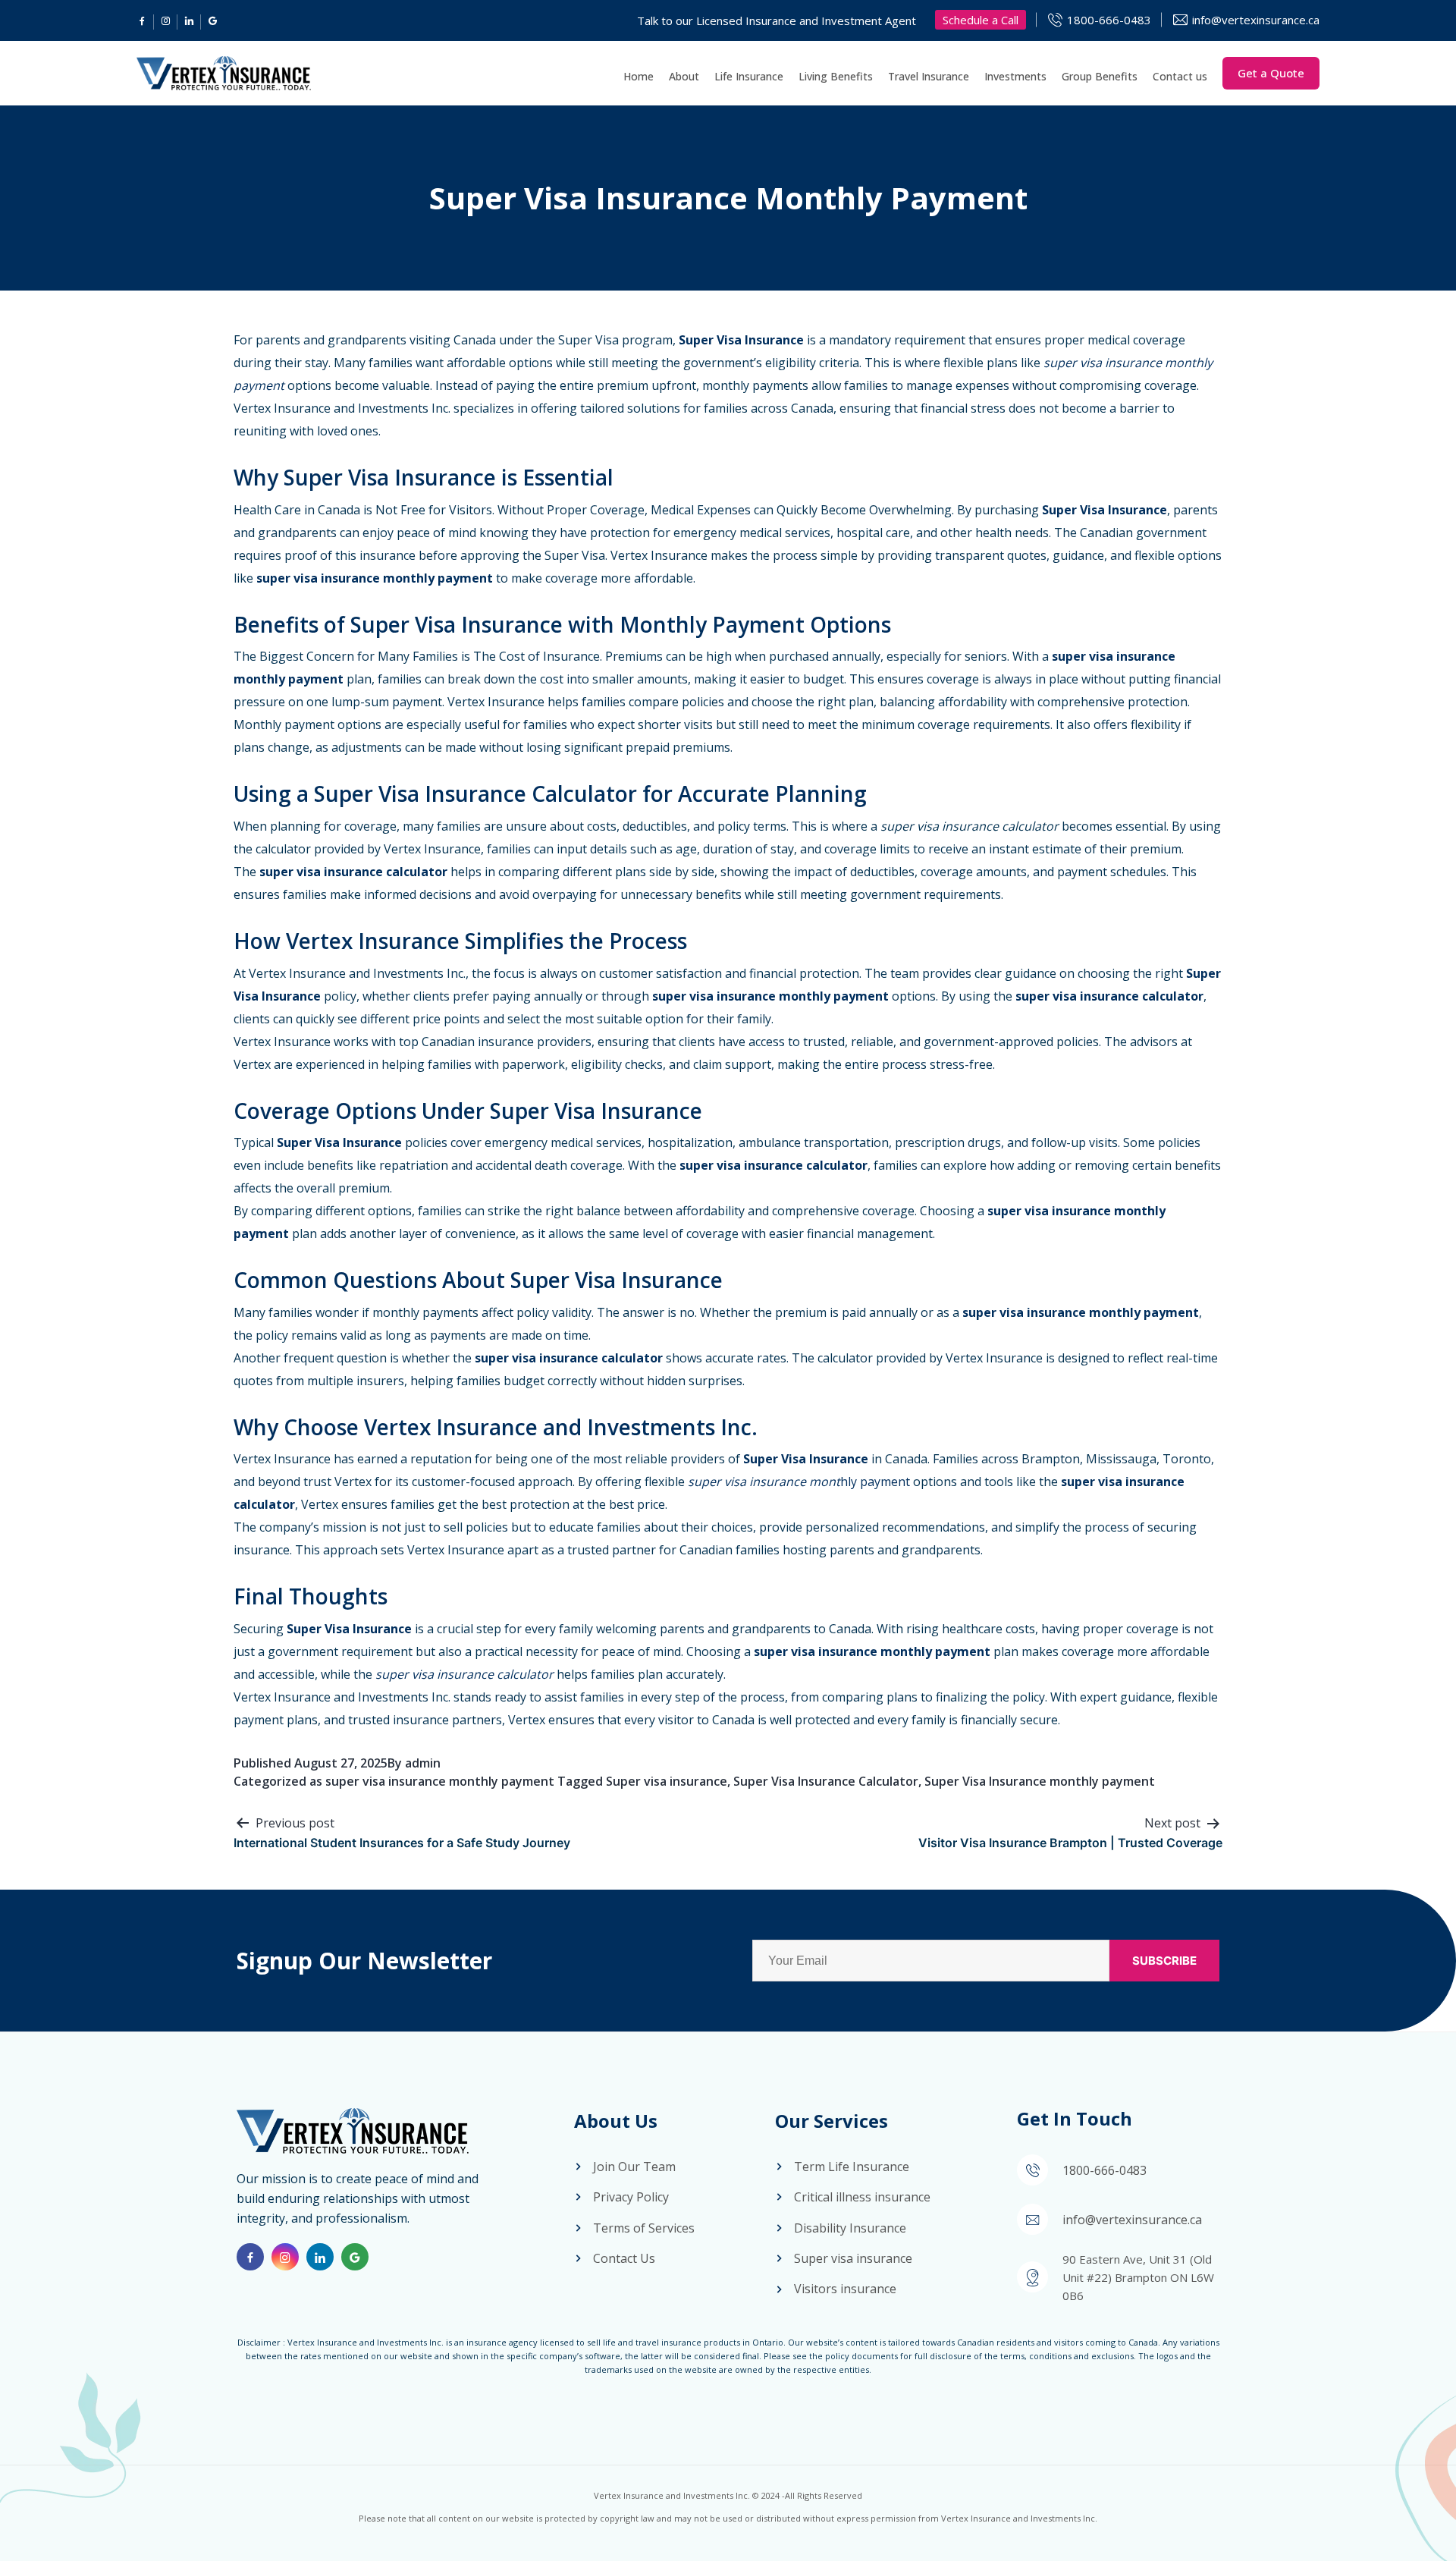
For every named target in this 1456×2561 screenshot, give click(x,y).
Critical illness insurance (862, 2197)
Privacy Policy (631, 2197)
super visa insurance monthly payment (440, 1781)
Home (639, 76)
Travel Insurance (929, 76)
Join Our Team (634, 2167)
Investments (1015, 76)
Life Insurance (749, 76)
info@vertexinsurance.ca (1256, 20)
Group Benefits (1100, 76)
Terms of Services (644, 2228)
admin (423, 1763)
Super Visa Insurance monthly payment (1040, 1781)
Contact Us (624, 2258)
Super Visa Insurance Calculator (826, 1781)
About (684, 76)
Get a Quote (1271, 73)
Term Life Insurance (852, 2167)
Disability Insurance (850, 2228)
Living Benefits (836, 76)
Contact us (1180, 76)
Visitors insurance (845, 2289)
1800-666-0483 (1109, 20)
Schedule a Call (981, 20)
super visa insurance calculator (970, 826)
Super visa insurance (667, 1781)
